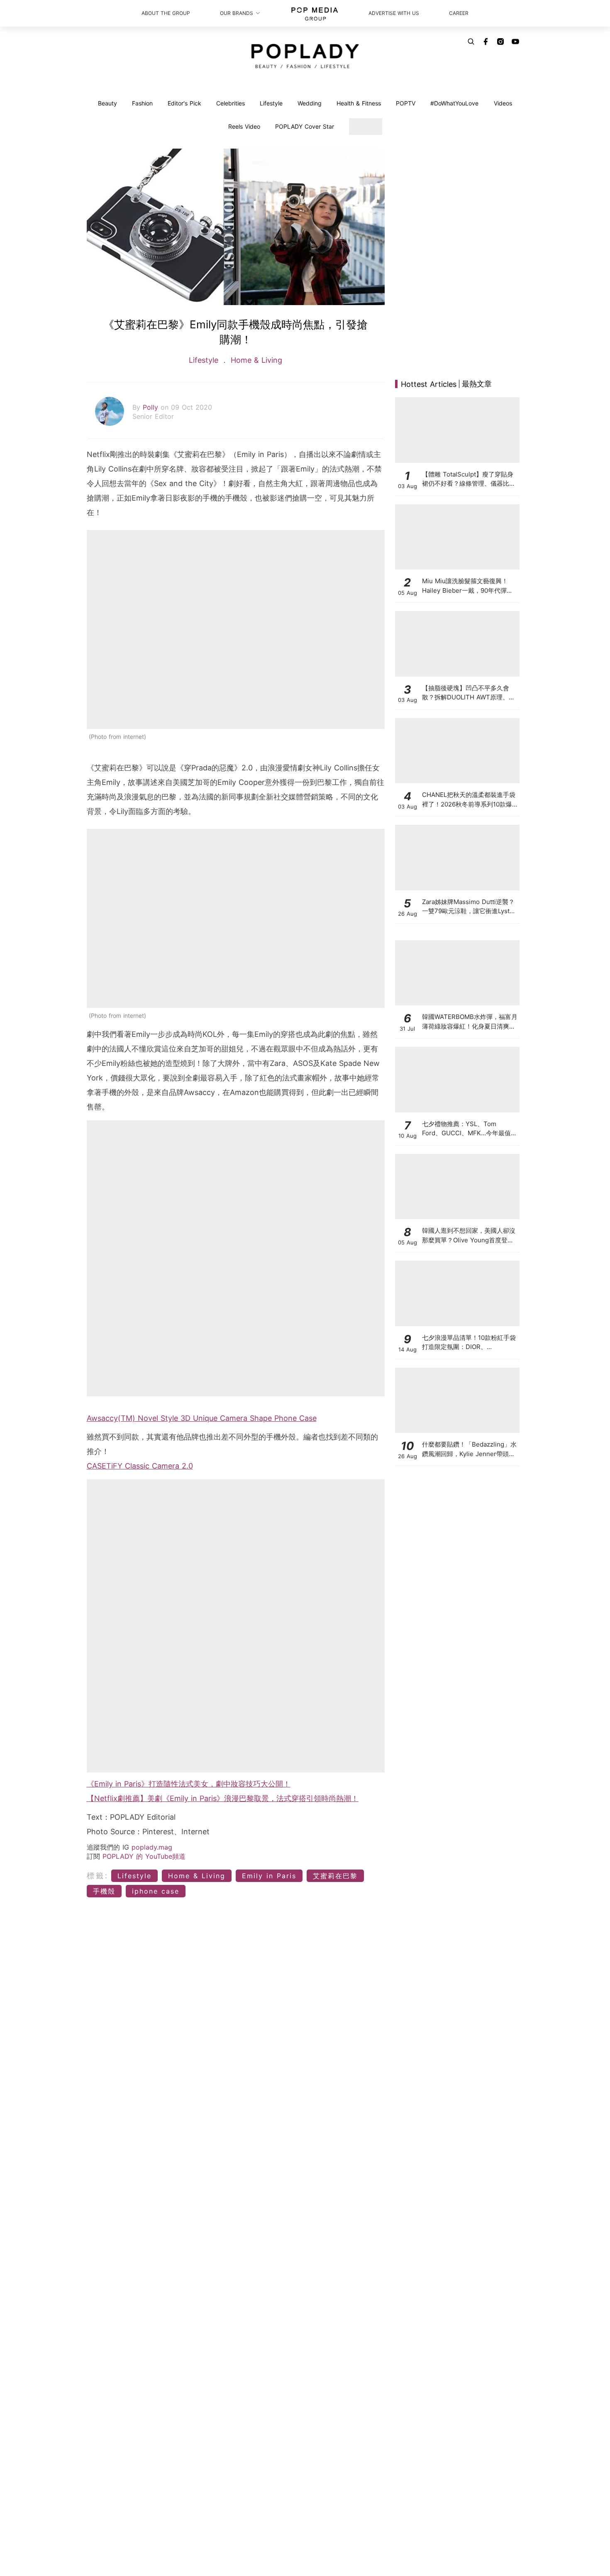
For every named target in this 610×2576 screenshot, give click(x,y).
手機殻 (104, 1891)
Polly (152, 407)
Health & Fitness (359, 103)
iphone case (156, 1891)
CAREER (459, 13)
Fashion (142, 103)
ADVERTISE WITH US (394, 13)
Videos (503, 103)
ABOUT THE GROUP (166, 13)
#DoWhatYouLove (454, 103)
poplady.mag (152, 1847)
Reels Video (244, 126)
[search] (471, 42)
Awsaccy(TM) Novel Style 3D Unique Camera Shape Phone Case (202, 1418)
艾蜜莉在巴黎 (335, 1876)
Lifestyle (271, 103)
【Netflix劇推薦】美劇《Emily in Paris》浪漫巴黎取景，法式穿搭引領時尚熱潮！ (223, 1798)
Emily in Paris (269, 1876)
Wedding (310, 103)
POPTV (406, 103)
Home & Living (255, 360)
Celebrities (231, 103)
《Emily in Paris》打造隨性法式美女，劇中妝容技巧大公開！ (189, 1784)
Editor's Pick (184, 103)
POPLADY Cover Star (305, 126)
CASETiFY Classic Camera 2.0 (140, 1466)
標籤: (98, 1876)
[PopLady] (305, 56)
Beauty (107, 103)
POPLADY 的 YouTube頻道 (144, 1856)
